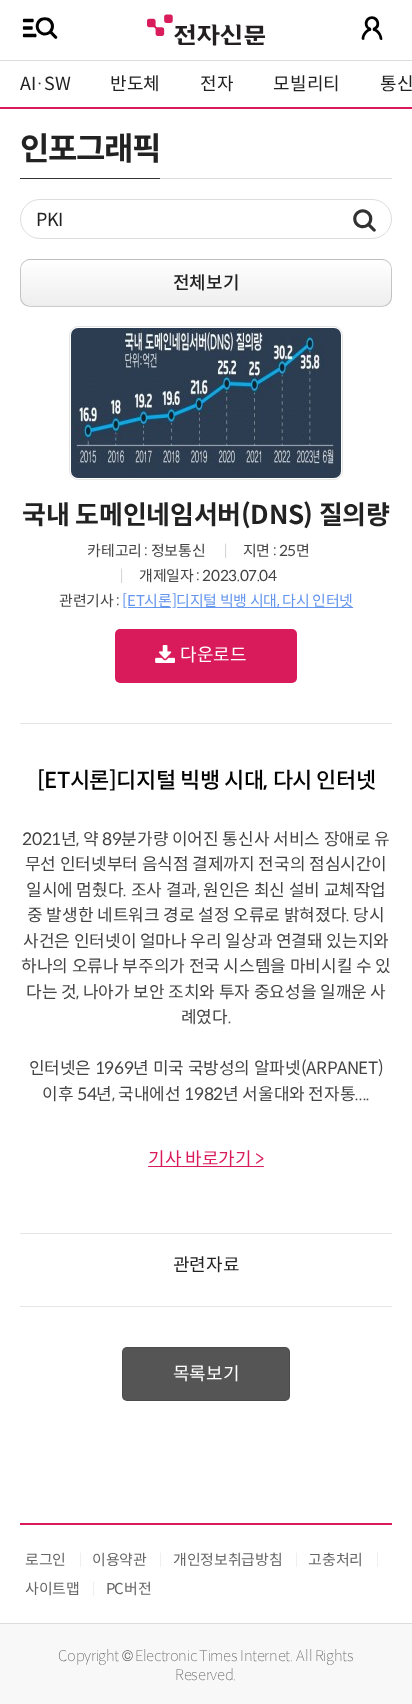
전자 (216, 84)
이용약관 (119, 1559)
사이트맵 (52, 1588)
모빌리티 (306, 84)
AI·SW (45, 84)
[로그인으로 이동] (372, 28)
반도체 (135, 84)
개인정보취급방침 (227, 1559)
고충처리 (335, 1559)
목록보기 (206, 1374)
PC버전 (129, 1588)
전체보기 (206, 283)
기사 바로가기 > (206, 1159)
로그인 (45, 1559)
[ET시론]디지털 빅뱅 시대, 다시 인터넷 (237, 600)
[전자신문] (206, 27)
